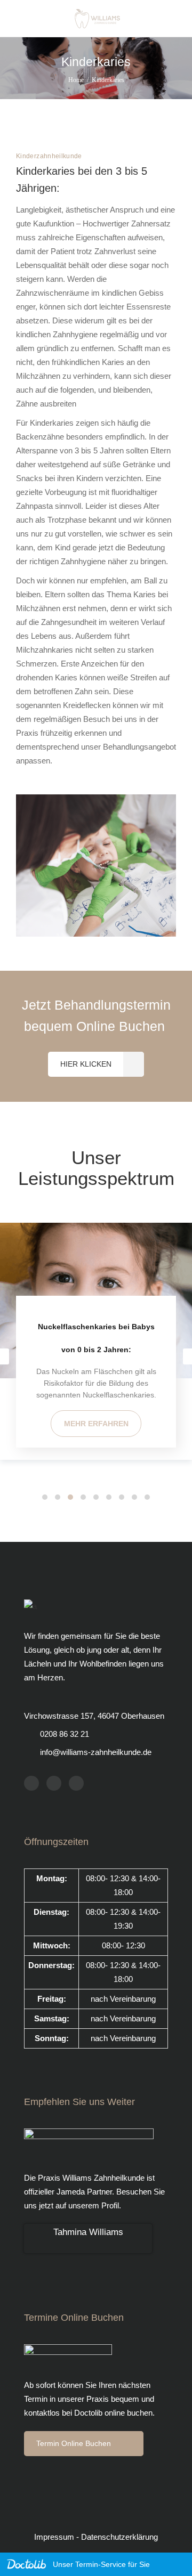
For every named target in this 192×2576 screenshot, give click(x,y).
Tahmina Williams (88, 2232)
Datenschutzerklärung (119, 2537)
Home (76, 80)
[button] (45, 1497)
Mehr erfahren (96, 1424)
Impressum (55, 2537)
